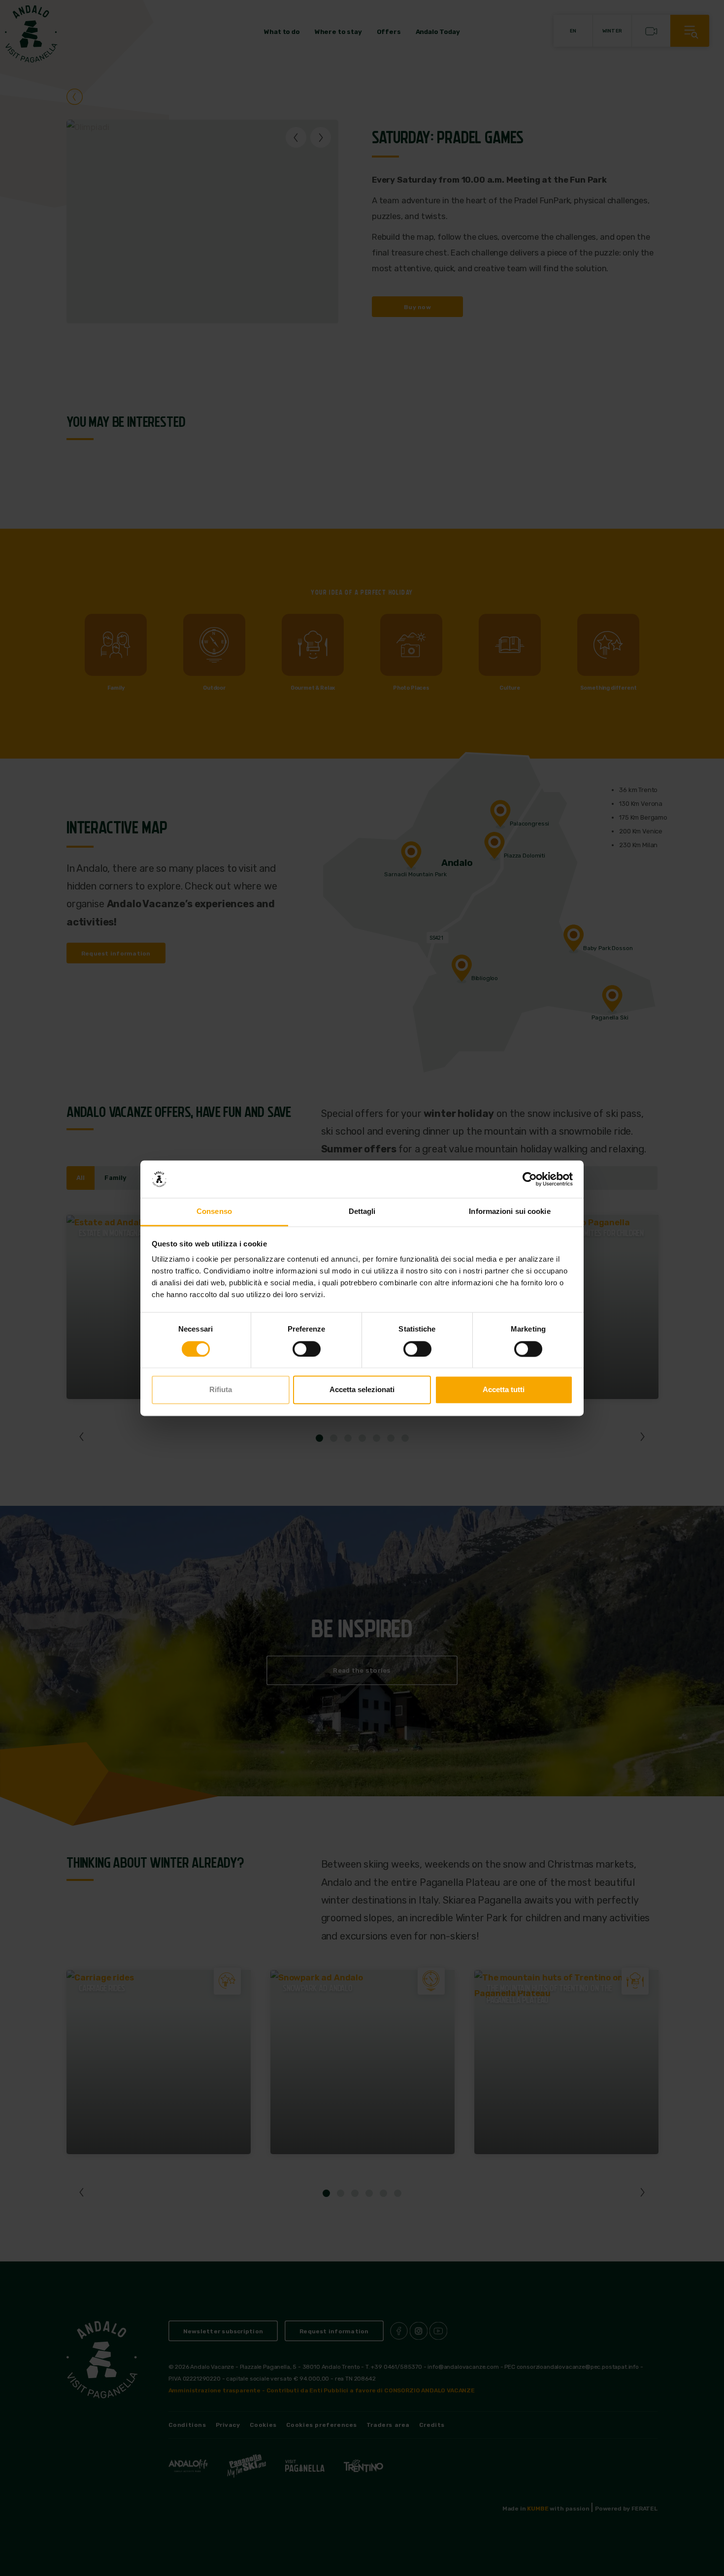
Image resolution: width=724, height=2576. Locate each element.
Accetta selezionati (362, 1390)
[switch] (307, 1349)
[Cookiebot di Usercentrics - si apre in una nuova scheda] (530, 1179)
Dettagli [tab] (362, 1212)
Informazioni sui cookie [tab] (510, 1212)
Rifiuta (221, 1390)
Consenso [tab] (214, 1212)
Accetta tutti (504, 1390)
